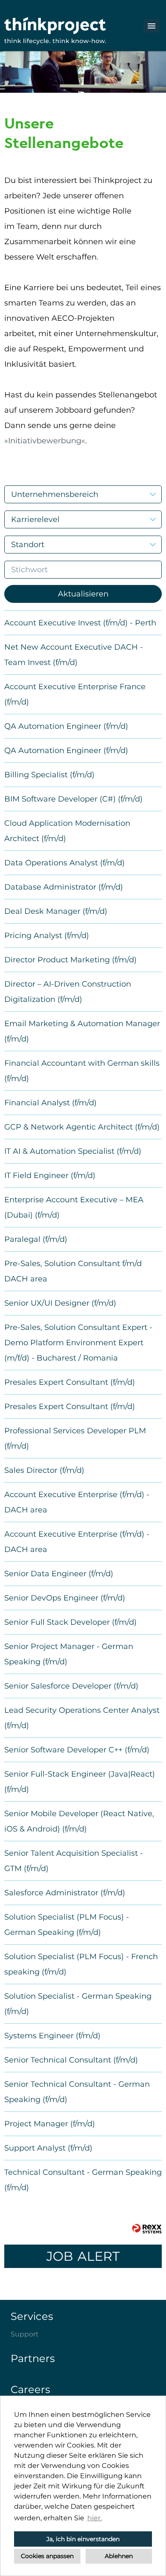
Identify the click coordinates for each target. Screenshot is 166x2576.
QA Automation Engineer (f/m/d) (66, 726)
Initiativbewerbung (45, 441)
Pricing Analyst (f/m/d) (47, 936)
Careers (30, 2389)
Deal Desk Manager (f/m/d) (56, 911)
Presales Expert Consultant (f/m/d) (70, 1382)
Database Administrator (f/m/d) (64, 887)
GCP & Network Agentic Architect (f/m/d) (82, 1127)
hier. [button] (94, 2518)
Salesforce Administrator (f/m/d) (65, 1893)
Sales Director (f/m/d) (44, 1470)
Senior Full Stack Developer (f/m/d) (70, 1622)
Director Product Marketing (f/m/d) (70, 960)
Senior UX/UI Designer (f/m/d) (60, 1303)
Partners (33, 2358)
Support (25, 2334)
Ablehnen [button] (119, 2556)
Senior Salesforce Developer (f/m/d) (71, 1686)
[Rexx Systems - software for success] (147, 2229)
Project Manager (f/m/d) (50, 2124)
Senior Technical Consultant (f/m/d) (71, 2060)
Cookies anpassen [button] (47, 2556)
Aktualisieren (83, 594)
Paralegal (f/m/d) (36, 1239)
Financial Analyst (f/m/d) (50, 1103)
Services (32, 2316)
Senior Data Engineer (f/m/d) (59, 1574)
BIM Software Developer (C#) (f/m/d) (73, 799)
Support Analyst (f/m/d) (48, 2148)
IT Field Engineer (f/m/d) (50, 1175)
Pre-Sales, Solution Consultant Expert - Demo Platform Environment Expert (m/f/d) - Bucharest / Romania (78, 1343)
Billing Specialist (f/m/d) (49, 775)
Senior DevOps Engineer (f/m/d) (65, 1598)
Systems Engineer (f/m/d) (52, 2036)
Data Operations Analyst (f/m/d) (64, 863)
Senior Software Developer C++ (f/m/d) (77, 1750)
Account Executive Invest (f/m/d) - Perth (80, 623)
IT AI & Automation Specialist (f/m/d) (73, 1151)
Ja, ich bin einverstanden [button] (83, 2539)
